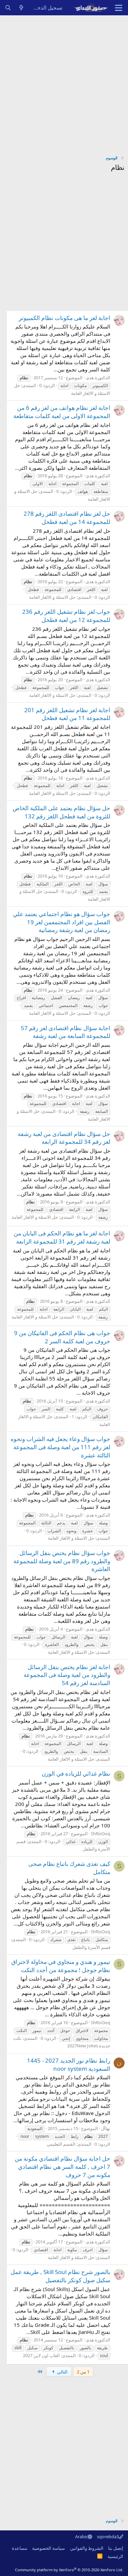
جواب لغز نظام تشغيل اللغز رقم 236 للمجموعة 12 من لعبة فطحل (66, 616)
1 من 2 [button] (83, 2372)
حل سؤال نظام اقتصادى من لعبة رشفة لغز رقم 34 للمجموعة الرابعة (64, 1138)
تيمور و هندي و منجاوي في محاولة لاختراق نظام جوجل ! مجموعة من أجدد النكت (61, 1966)
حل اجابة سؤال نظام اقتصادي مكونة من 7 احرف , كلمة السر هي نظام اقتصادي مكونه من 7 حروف (62, 2167)
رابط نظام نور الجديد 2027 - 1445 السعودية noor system (69, 2065)
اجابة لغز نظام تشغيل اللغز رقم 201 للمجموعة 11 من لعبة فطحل (67, 714)
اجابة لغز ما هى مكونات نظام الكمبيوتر (65, 318)
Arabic (81, 2537)
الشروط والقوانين (87, 2548)
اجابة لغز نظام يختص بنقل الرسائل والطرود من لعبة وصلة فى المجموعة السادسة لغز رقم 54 (67, 1675)
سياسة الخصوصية (48, 2548)
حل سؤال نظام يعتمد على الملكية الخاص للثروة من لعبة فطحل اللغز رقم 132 (61, 812)
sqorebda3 (108, 2537)
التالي (62, 2372)
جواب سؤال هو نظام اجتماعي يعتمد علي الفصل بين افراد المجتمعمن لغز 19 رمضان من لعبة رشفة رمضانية (62, 922)
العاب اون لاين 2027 (41, 2355)
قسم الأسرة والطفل (91, 1947)
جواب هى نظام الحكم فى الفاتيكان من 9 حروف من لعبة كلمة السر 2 (62, 1337)
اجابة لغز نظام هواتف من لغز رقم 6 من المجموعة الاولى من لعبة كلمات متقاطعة (62, 412)
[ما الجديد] (21, 8)
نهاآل (106, 2128)
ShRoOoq (101, 1834)
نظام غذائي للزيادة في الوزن (76, 1773)
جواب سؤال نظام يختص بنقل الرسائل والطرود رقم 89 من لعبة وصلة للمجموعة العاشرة (62, 1561)
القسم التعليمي (61, 2144)
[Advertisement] (64, 83)
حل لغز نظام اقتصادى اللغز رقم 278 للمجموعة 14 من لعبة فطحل (67, 518)
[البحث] (8, 8)
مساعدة (20, 2548)
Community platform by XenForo (69, 2570)
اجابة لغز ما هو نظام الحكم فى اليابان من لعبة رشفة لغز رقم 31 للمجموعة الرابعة (62, 1237)
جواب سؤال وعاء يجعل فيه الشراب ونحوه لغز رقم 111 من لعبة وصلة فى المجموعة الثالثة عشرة (60, 1447)
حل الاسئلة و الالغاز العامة (52, 597)
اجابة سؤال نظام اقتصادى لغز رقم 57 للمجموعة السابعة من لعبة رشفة (66, 1032)
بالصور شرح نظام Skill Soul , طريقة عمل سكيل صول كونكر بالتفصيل (60, 2276)
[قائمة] (119, 8)
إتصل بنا (116, 2548)
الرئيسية (115, 2556)
